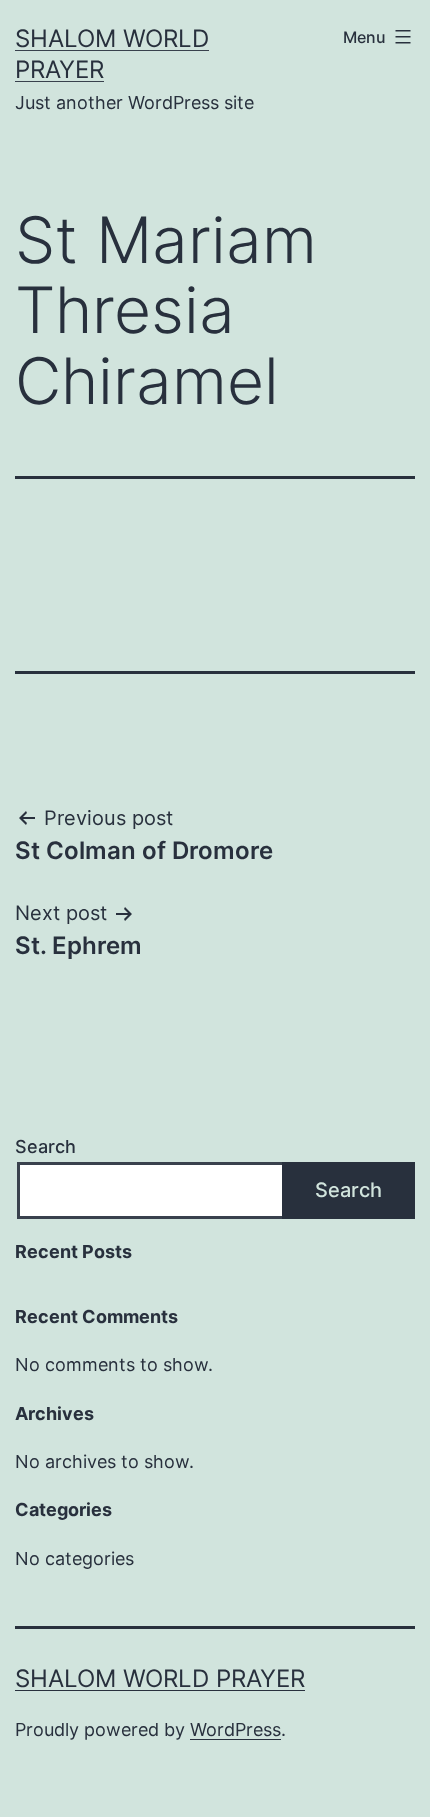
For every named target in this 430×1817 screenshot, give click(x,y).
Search (45, 1146)
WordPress (235, 1729)
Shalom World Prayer (160, 1678)
